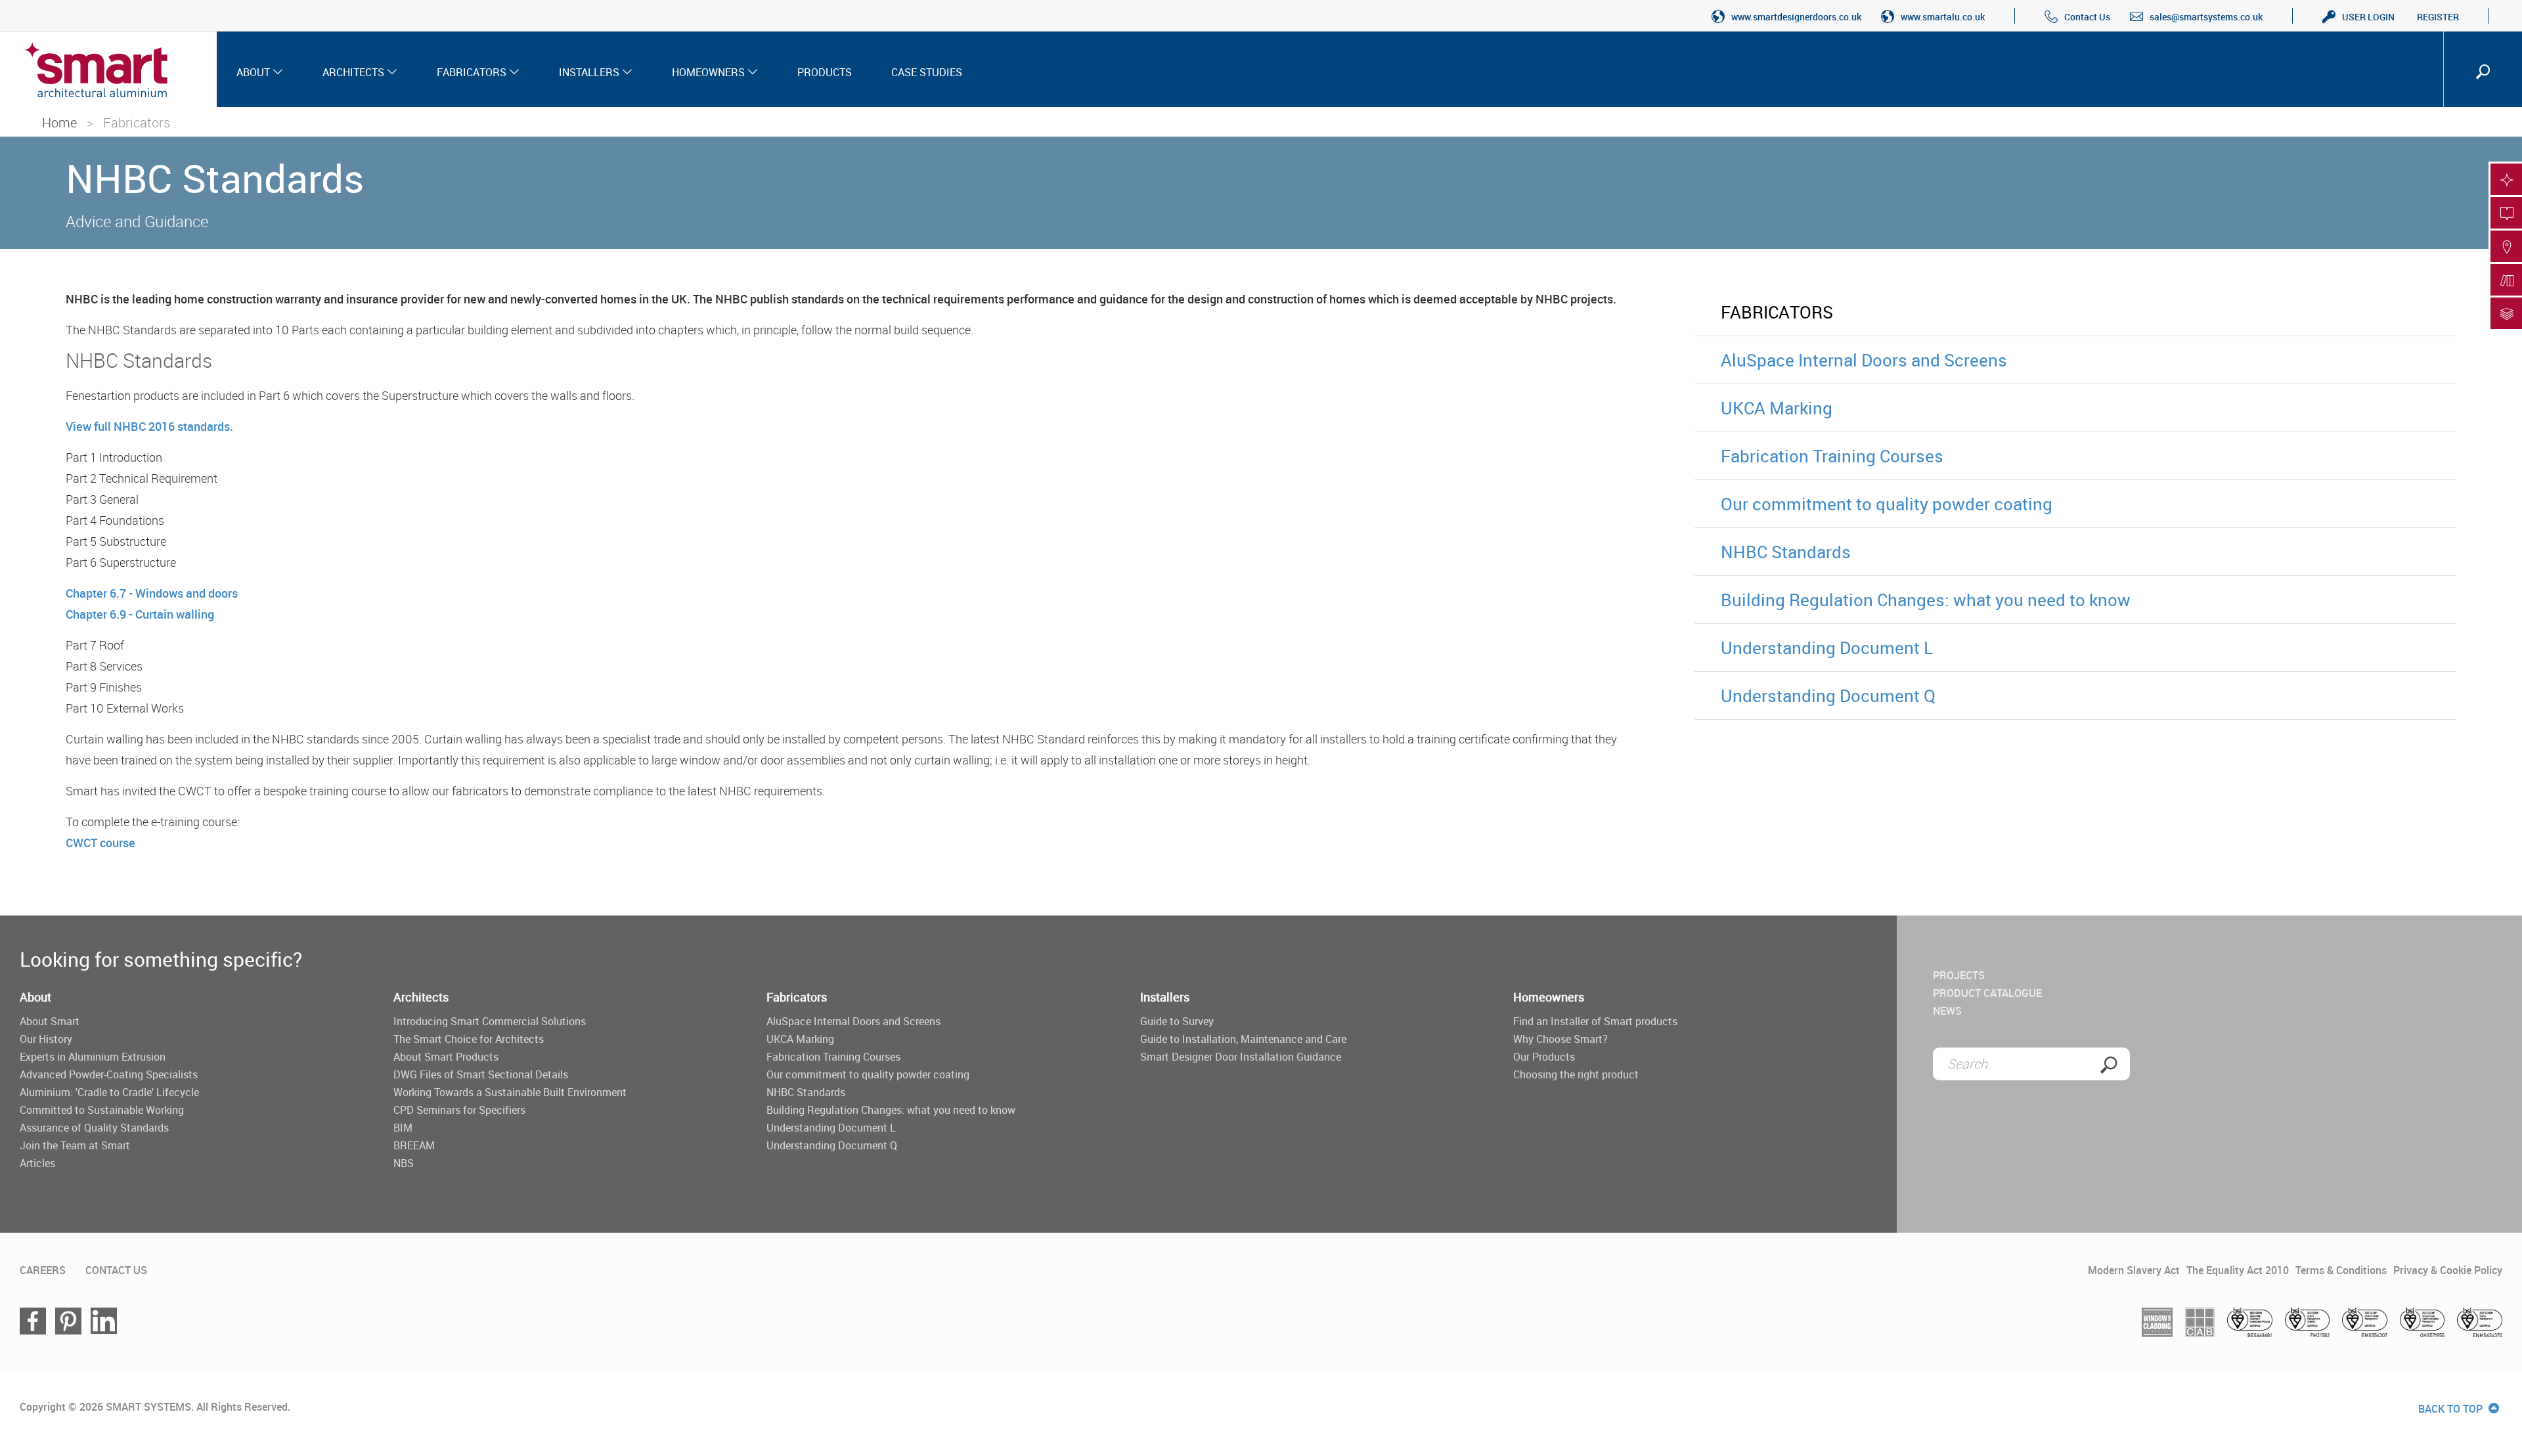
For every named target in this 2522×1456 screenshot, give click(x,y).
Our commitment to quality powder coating (1887, 504)
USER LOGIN (2368, 17)
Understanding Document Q (1828, 695)
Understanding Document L (1827, 648)
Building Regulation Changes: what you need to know (1926, 600)
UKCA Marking (1777, 408)
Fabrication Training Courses (1832, 456)
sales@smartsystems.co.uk (2206, 17)
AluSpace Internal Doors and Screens (1864, 360)
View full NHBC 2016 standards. (149, 426)
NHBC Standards (1786, 552)
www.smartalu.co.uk (1943, 17)
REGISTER (2438, 17)
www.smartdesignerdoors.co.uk (1796, 17)
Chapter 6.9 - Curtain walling (140, 614)
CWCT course (100, 843)
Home (59, 122)
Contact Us (2087, 17)
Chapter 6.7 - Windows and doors (152, 593)
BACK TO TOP (2452, 1409)
